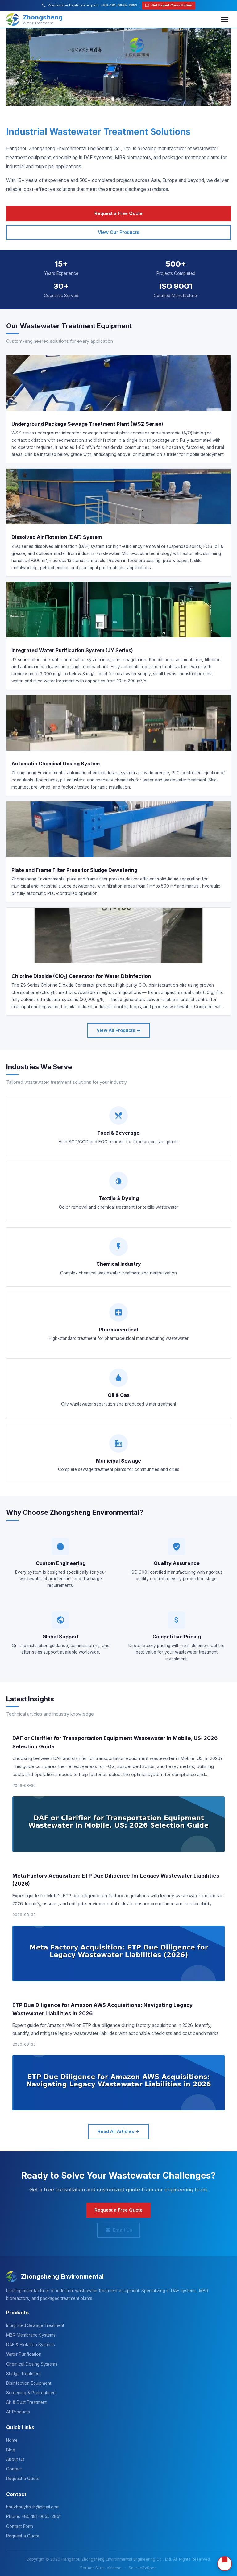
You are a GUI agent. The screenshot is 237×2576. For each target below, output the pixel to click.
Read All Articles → (118, 2131)
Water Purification (24, 2354)
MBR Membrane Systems (31, 2335)
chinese (114, 2568)
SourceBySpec (143, 2568)
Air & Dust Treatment (26, 2402)
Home (12, 2440)
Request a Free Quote (118, 213)
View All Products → (119, 1030)
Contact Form (20, 2526)
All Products (18, 2412)
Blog (11, 2450)
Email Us (122, 2230)
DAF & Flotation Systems (31, 2345)
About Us (15, 2459)
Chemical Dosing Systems (32, 2364)
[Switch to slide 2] (118, 99)
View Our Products (118, 232)
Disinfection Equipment (29, 2383)
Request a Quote (23, 2479)
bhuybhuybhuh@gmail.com (33, 2507)
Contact (14, 2469)
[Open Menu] (225, 19)
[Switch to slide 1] (113, 99)
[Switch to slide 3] (124, 99)
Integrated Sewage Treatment (35, 2325)
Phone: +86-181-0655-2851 (33, 2516)
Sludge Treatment (23, 2374)
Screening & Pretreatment (31, 2393)
